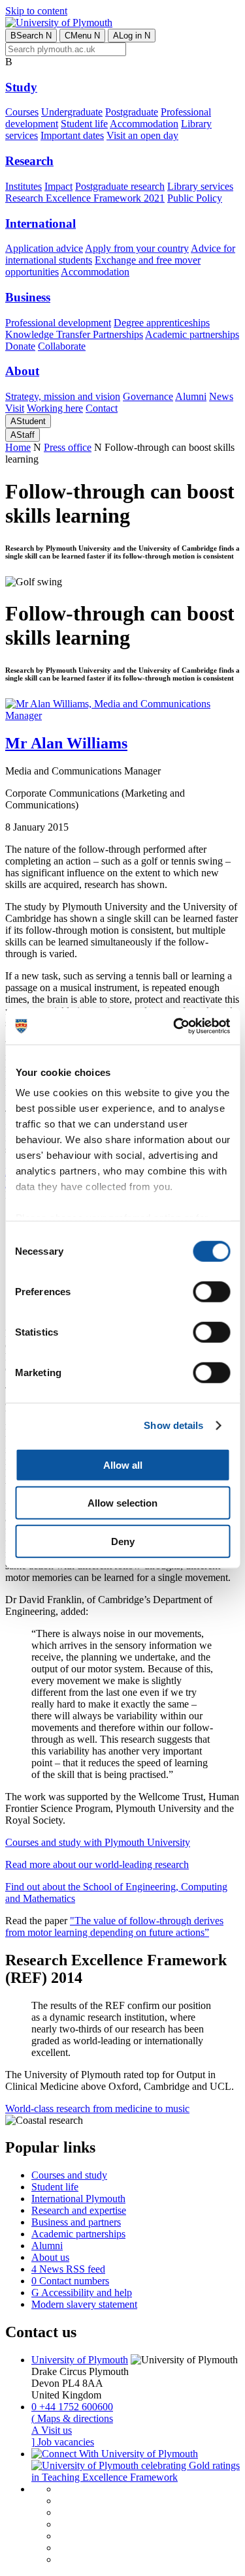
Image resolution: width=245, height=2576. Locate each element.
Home (18, 447)
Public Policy (195, 198)
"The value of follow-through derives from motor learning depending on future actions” (114, 1926)
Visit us (52, 2430)
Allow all (123, 1464)
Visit (15, 408)
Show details (173, 1425)
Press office (68, 447)
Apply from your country (137, 248)
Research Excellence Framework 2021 (85, 198)
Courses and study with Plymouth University (98, 1842)
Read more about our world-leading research (97, 1864)
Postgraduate (132, 112)
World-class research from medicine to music (97, 2108)
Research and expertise (79, 2210)
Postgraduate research (120, 186)
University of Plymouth (80, 2360)
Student (28, 421)
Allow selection (122, 1503)
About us (50, 2257)
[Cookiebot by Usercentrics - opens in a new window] (174, 1026)
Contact (102, 408)
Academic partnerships (192, 334)
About (22, 371)
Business (28, 297)
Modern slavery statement (84, 2304)
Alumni (191, 396)
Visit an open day (142, 135)
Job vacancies (63, 2442)
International (41, 223)
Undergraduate (72, 112)
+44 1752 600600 (72, 2407)
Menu (82, 36)
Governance (148, 396)
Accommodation (144, 124)
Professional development (58, 323)
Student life (84, 124)
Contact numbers (70, 2281)
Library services (200, 186)
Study (21, 87)
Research (29, 161)
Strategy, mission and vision (63, 396)
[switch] (211, 1291)
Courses (22, 112)
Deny (123, 1541)
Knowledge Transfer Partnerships (74, 334)
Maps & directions (72, 2418)
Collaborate (62, 346)
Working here (55, 408)
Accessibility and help (82, 2292)
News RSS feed (68, 2269)
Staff (23, 435)
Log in (132, 36)
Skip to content (36, 11)
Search (31, 36)
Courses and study (69, 2175)
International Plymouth (78, 2199)
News (221, 396)
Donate (20, 346)
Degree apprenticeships (162, 323)
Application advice (44, 248)
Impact (58, 186)
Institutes (24, 186)
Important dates (72, 135)
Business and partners (76, 2222)
